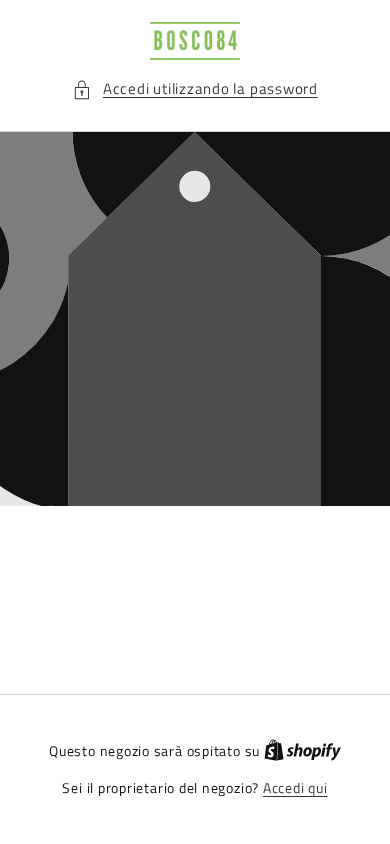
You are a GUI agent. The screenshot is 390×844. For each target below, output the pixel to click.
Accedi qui (295, 788)
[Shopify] (302, 751)
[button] (195, 89)
